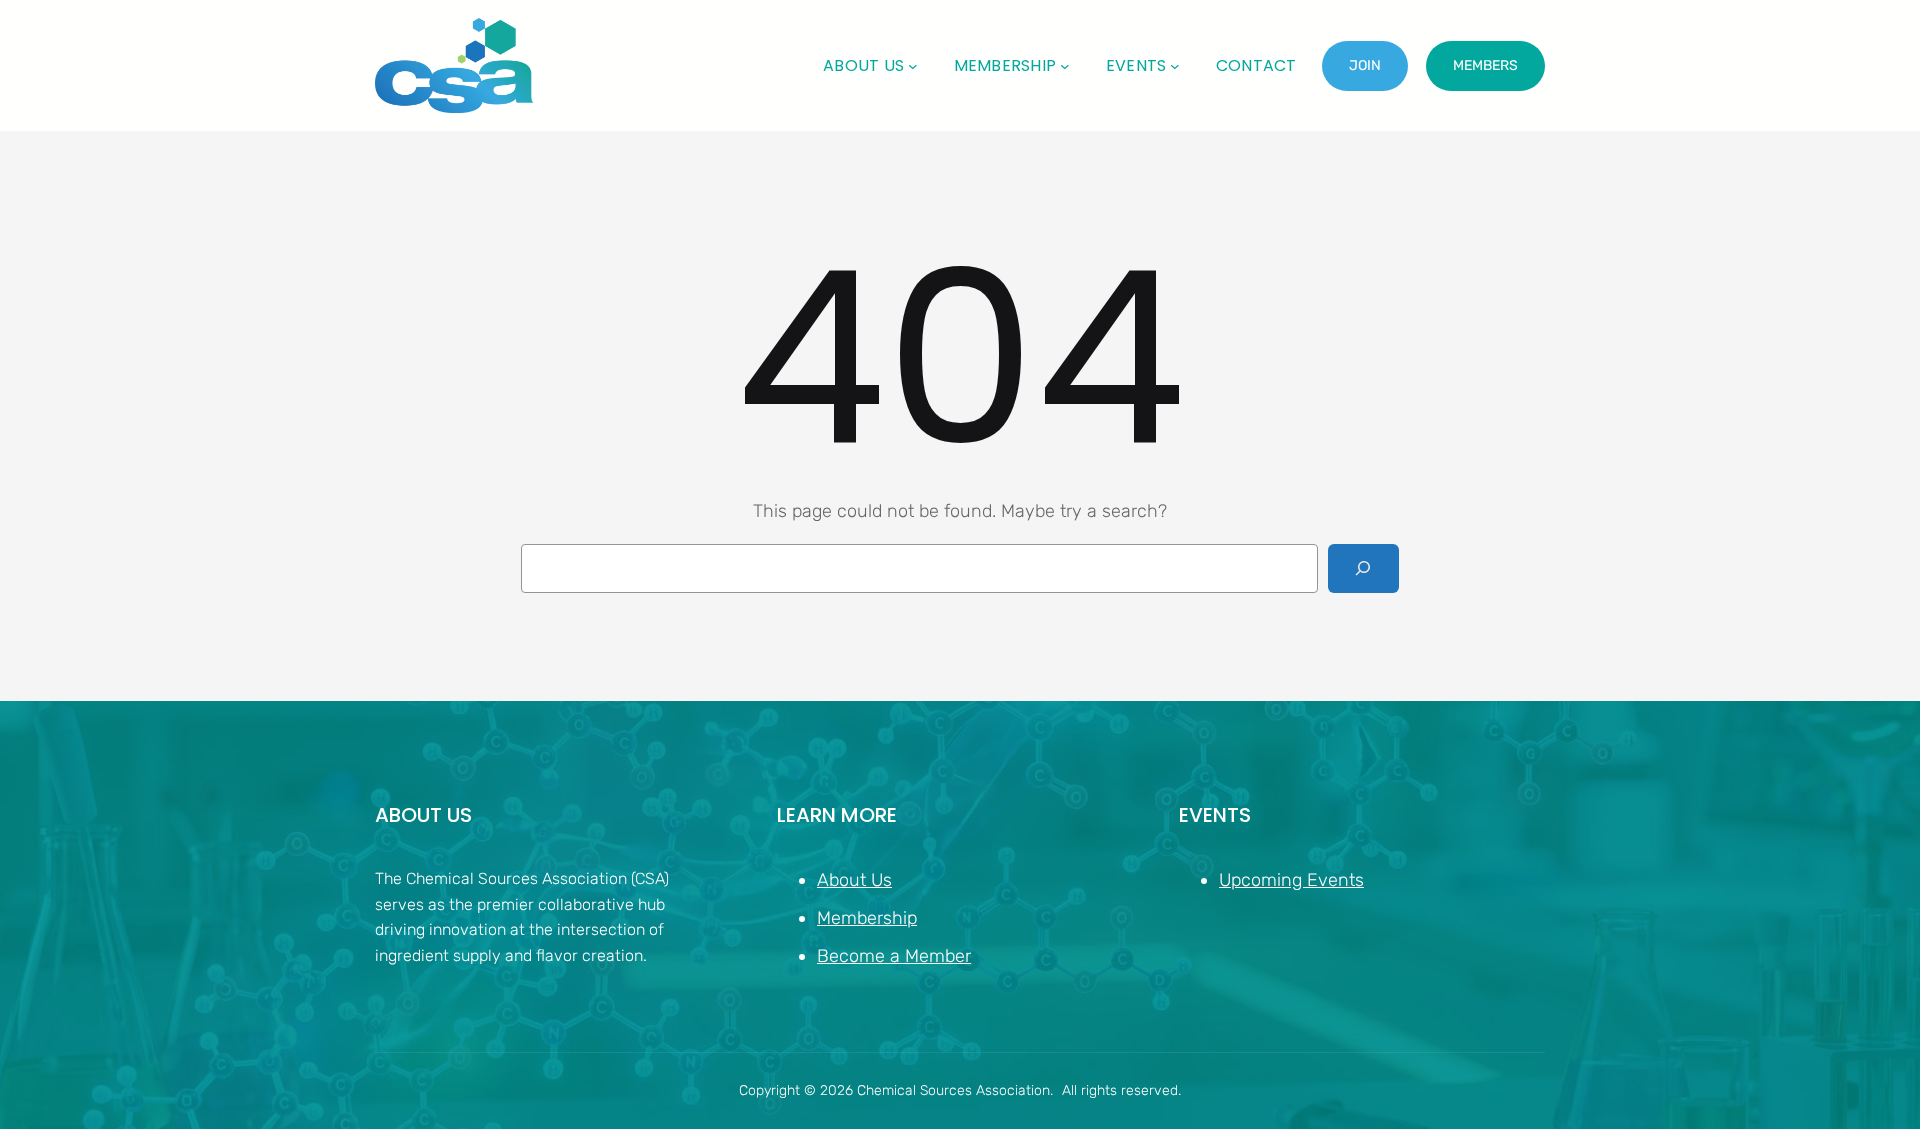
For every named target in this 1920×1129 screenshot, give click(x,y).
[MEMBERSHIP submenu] (1065, 66)
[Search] (1363, 568)
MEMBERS (1485, 65)
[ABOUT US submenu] (913, 66)
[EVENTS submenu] (1175, 66)
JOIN (1365, 65)
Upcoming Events (1291, 880)
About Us (854, 880)
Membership (867, 918)
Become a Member (894, 956)
